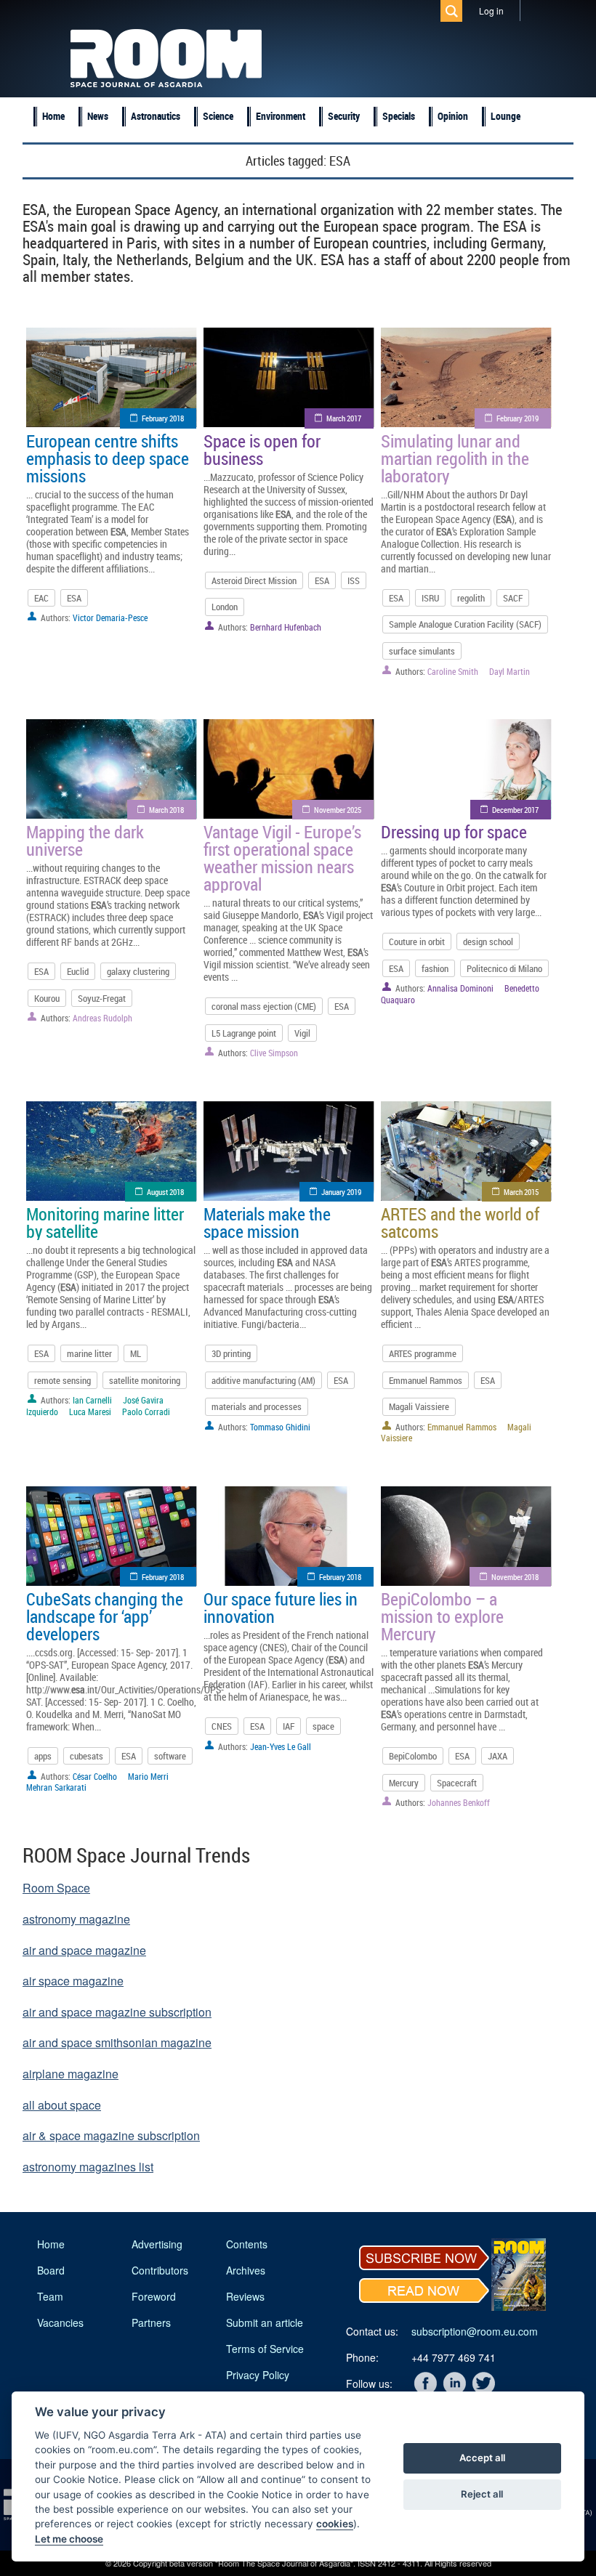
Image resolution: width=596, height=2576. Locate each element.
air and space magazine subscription (117, 2012)
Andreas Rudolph (102, 1018)
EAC (41, 598)
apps (43, 1756)
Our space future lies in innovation (281, 1608)
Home (53, 116)
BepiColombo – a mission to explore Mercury (442, 1616)
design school (488, 941)
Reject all (482, 2494)
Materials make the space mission (267, 1223)
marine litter (89, 1353)
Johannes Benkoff (459, 1802)
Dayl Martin (510, 671)
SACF (513, 598)
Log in (491, 11)
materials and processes (257, 1406)
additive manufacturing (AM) (263, 1380)
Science (218, 116)
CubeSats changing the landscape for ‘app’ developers (105, 1616)
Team (50, 2296)
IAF (289, 1726)
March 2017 (344, 418)
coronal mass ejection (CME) (264, 1006)
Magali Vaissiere (419, 1406)
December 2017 (515, 810)
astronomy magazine (76, 1919)
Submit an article (265, 2322)
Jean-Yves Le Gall (281, 1746)
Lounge (506, 116)
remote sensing (63, 1380)
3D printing (231, 1353)
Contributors (160, 2270)
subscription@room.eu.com (475, 2331)
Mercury (404, 1783)
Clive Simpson (274, 1053)
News (98, 116)
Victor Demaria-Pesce (110, 617)
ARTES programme (423, 1353)
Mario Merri (148, 1776)
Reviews (245, 2296)
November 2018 (515, 1577)
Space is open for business (262, 450)
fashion (435, 968)
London (225, 607)
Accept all (482, 2458)
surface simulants (422, 651)
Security (344, 116)
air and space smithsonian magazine (117, 2042)
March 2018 (166, 810)
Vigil (302, 1033)
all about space (62, 2105)
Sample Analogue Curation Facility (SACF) (465, 624)
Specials (399, 116)
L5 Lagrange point (244, 1033)
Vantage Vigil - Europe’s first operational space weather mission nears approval (282, 858)
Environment (281, 116)
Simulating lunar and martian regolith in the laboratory (455, 458)
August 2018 (165, 1192)
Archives (246, 2270)
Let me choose (69, 2539)
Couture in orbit (417, 941)
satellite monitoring (145, 1380)
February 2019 (518, 418)
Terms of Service (265, 2349)
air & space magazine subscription (111, 2135)
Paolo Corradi (146, 1411)
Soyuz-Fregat (102, 998)
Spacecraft (457, 1783)
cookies (335, 2524)
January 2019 (341, 1192)
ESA (74, 598)
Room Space (56, 1888)
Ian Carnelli (92, 1400)
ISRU (430, 598)
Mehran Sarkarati (56, 1787)
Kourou (47, 998)
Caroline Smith (453, 671)
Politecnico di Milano (504, 968)
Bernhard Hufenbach (286, 627)
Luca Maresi (90, 1411)
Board (51, 2270)
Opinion (453, 116)
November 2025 (338, 810)
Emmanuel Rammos (426, 1380)
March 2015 (521, 1192)
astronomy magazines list (88, 2167)
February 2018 (163, 418)
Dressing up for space (454, 832)
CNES (222, 1726)
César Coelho (95, 1776)
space (323, 1726)
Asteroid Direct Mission (254, 580)
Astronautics (156, 116)
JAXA (498, 1756)
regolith (471, 598)
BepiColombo (413, 1756)
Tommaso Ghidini (280, 1427)
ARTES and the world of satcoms (460, 1223)
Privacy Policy (258, 2375)
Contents (247, 2244)
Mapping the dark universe (85, 841)
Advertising (157, 2244)
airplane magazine (71, 2074)
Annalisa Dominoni (460, 988)
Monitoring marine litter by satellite (105, 1223)
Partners (151, 2322)
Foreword (154, 2296)
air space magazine (73, 1981)
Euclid (78, 971)
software (170, 1756)
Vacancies (60, 2322)
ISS (354, 580)
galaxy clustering (138, 971)
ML (136, 1353)
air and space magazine (84, 1950)
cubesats (86, 1756)
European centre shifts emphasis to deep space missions (108, 458)
